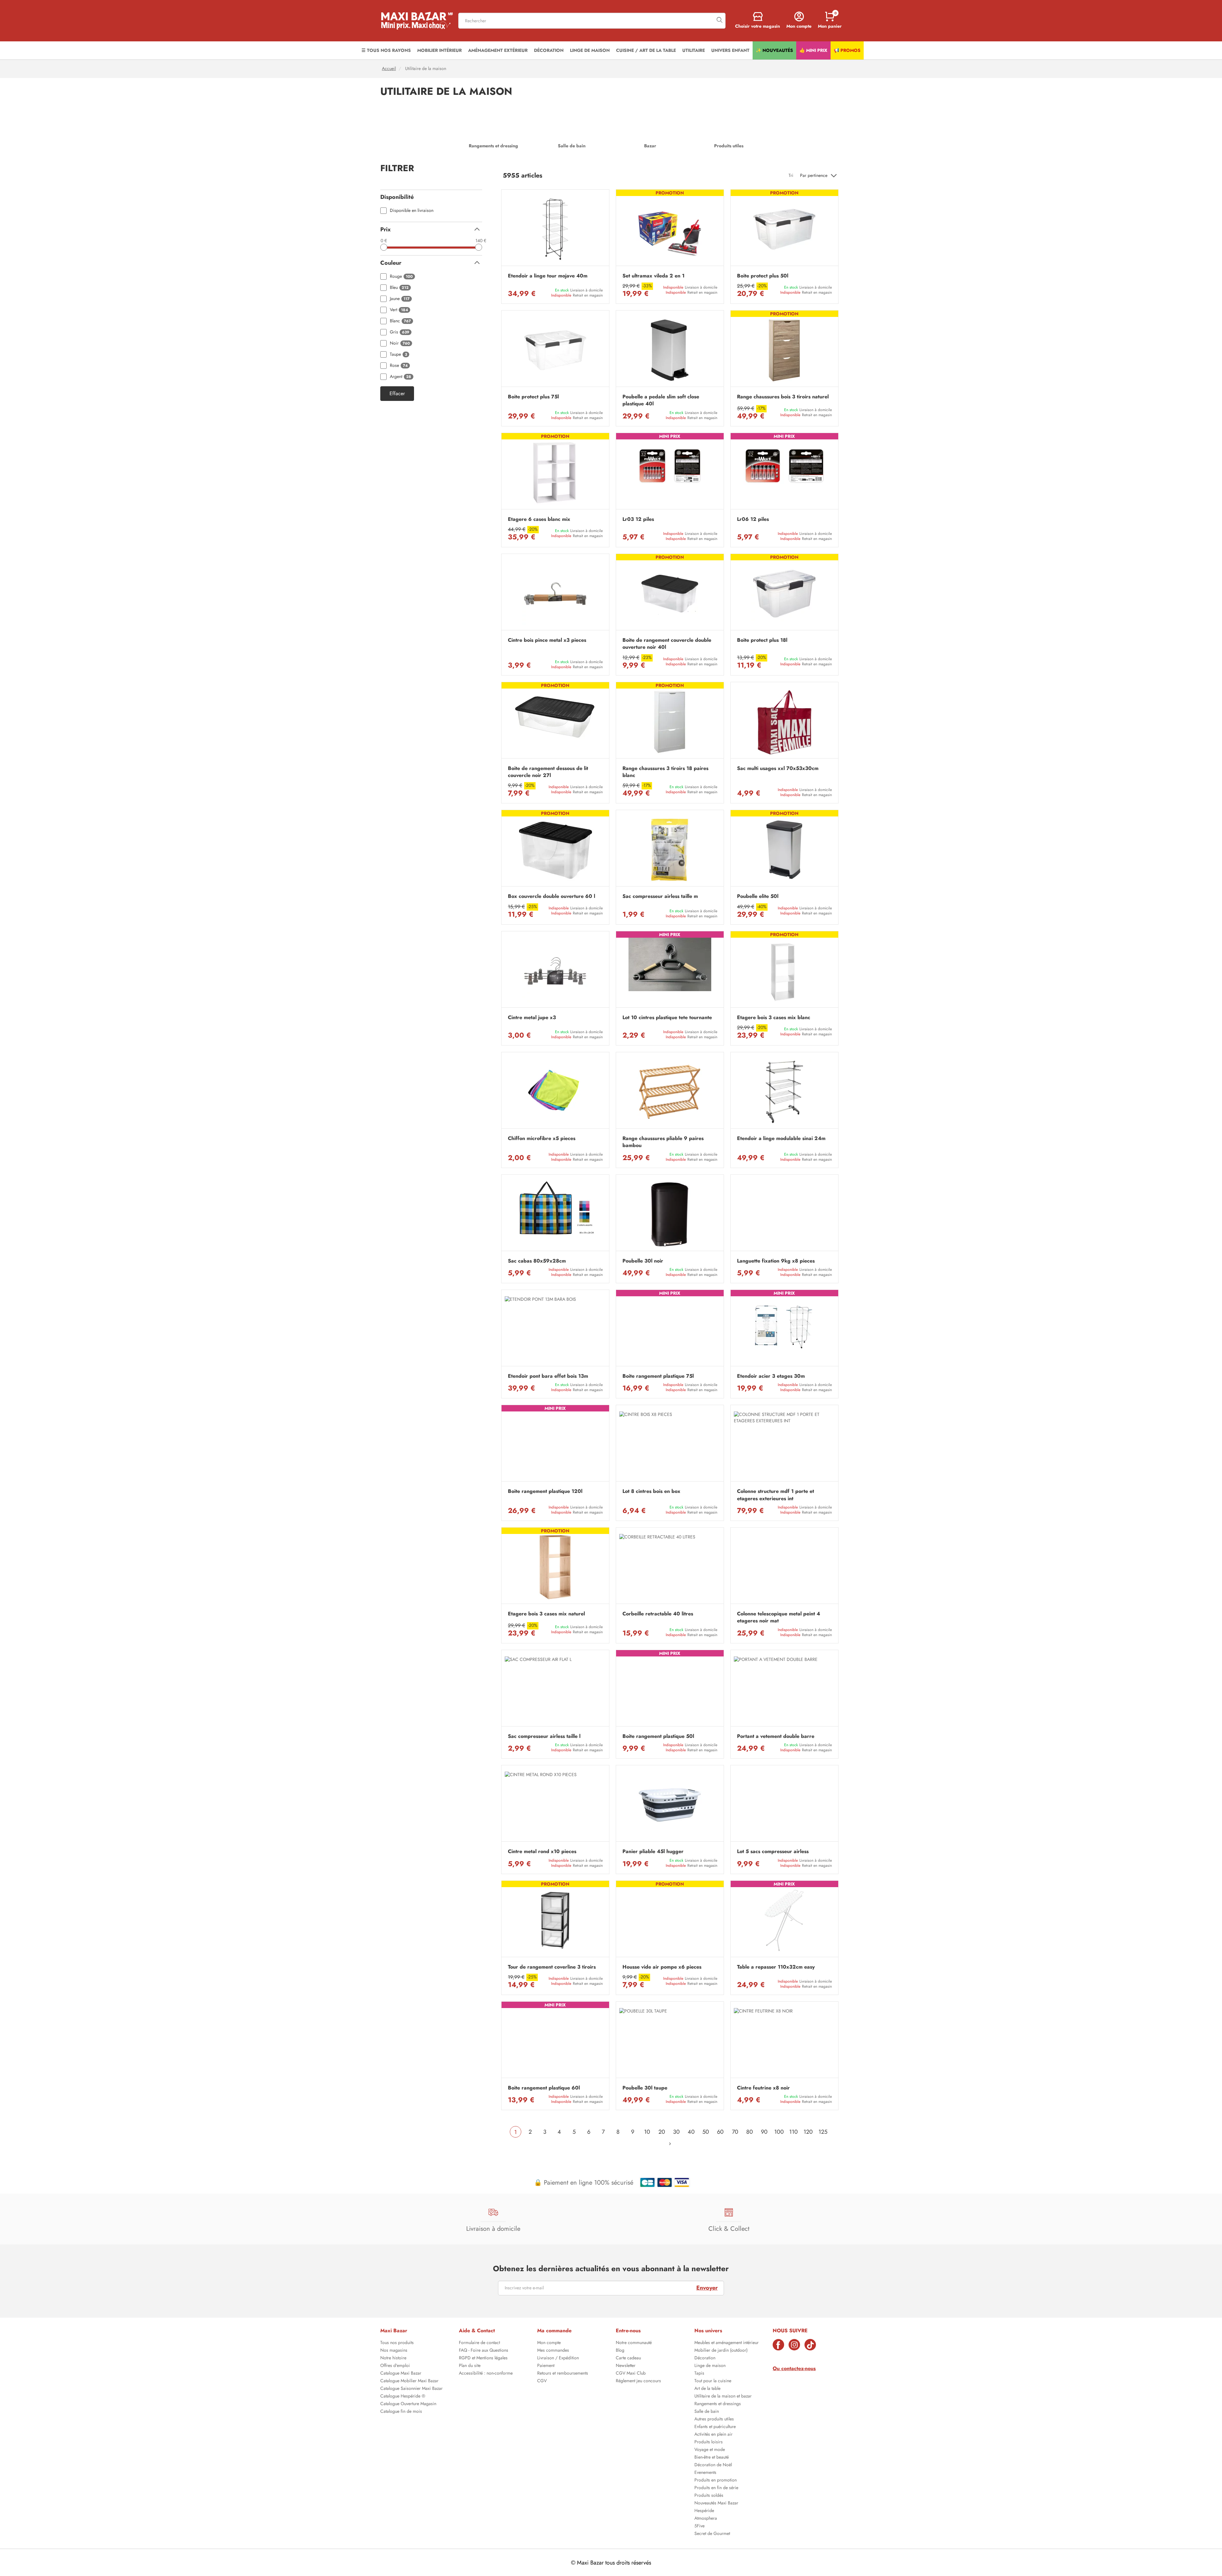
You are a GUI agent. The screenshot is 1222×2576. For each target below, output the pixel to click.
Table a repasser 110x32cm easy (776, 1967)
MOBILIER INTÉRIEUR (439, 50)
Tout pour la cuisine (713, 2381)
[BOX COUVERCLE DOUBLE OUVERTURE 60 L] (555, 850)
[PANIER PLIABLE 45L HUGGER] (670, 1805)
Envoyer (707, 2288)
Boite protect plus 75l (533, 397)
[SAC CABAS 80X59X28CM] (555, 1214)
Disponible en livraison (412, 210)
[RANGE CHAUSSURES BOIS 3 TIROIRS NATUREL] (784, 350)
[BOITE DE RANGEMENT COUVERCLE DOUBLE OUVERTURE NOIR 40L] (670, 594)
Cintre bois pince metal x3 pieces (547, 640)
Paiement (546, 2366)
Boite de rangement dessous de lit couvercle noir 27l (548, 772)
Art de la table (707, 2389)
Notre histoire (393, 2358)
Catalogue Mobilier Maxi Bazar (409, 2381)
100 (779, 2132)
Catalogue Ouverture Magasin (408, 2404)
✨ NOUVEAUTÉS (774, 50)
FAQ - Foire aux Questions (484, 2351)
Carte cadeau (628, 2358)
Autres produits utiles (714, 2419)
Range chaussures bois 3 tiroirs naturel (783, 397)
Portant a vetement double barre (776, 1736)
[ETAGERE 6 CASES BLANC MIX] (555, 473)
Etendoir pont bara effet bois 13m (548, 1376)
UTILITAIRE (694, 50)
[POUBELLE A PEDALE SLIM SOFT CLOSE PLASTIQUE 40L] (670, 350)
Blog (620, 2351)
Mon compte (549, 2343)
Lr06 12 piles (753, 519)
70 (735, 2132)
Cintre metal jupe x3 (532, 1018)
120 (808, 2132)
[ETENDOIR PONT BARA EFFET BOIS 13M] (555, 1330)
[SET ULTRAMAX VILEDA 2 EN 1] (670, 229)
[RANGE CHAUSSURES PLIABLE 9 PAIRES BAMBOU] (670, 1092)
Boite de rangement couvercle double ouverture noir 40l (667, 644)
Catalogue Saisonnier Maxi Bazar (411, 2389)
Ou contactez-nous (794, 2368)
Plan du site (470, 2366)
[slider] (384, 247)
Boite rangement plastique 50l (658, 1736)
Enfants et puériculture (715, 2427)
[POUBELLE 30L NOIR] (670, 1214)
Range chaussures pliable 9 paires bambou (663, 1142)
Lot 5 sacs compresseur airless (773, 1851)
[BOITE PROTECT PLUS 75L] (555, 350)
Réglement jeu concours (638, 2381)
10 (647, 2132)
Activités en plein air (713, 2435)
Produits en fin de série (716, 2488)
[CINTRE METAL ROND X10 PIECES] (555, 1805)
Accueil (389, 69)
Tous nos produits (397, 2343)
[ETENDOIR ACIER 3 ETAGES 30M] (784, 1330)
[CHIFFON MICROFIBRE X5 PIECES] (555, 1092)
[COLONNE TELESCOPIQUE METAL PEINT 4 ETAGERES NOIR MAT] (784, 1567)
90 (764, 2132)
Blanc (400, 321)
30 (676, 2132)
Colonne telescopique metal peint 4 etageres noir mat (779, 1617)
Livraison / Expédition (558, 2358)
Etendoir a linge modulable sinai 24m (781, 1138)
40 (691, 2132)
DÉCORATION (549, 50)
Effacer (397, 394)
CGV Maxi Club (631, 2374)
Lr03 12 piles (638, 519)
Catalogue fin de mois (401, 2412)
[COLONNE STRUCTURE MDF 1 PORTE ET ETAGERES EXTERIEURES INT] (784, 1445)
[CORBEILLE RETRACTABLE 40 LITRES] (670, 1567)
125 (823, 2132)
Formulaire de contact (479, 2343)
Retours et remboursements (563, 2374)
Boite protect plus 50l (763, 276)
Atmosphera (706, 2519)
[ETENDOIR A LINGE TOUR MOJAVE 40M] (555, 229)
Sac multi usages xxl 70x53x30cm (778, 768)
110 (794, 2132)
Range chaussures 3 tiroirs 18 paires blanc (665, 772)
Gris (400, 332)
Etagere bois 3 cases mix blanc (774, 1018)
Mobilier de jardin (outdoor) (721, 2351)
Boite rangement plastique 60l (544, 2088)
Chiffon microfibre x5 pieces (542, 1138)
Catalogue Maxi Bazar (401, 2374)
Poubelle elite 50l (758, 896)
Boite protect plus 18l (762, 640)
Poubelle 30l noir (643, 1261)
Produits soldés (709, 2496)
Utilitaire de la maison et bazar (723, 2397)
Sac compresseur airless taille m (660, 896)
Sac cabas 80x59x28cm (537, 1261)
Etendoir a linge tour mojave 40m (548, 276)
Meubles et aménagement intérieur (727, 2343)
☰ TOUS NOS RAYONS (386, 50)
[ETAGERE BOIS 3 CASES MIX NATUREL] (555, 1567)
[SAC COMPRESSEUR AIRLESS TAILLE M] (670, 850)
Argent (400, 377)
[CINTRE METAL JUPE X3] (555, 971)
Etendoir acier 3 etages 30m (771, 1376)
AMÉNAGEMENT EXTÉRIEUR (498, 50)
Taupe (398, 354)
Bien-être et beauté (712, 2458)
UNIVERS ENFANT (730, 50)
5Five (699, 2526)
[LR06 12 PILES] (784, 473)
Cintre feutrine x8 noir (763, 2088)
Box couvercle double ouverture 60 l (551, 896)
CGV (542, 2381)
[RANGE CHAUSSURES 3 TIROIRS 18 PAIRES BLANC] (670, 722)
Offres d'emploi (395, 2366)
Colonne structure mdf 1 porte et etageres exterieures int (776, 1495)
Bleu (399, 287)
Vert (399, 310)
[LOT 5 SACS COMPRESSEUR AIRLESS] (784, 1805)
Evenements (705, 2473)
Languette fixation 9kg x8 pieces (776, 1261)
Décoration (705, 2358)
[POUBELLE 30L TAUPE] (670, 2041)
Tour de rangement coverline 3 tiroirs (552, 1967)
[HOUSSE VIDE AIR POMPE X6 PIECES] (670, 1920)
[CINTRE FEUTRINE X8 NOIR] (784, 2041)
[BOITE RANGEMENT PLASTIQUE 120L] (555, 1445)
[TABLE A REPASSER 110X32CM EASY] (784, 1920)
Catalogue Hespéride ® (403, 2397)
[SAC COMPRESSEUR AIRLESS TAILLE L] (555, 1690)
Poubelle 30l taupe (645, 2088)
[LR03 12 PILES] (670, 473)
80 (750, 2132)
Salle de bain (707, 2412)
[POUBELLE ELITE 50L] (784, 850)
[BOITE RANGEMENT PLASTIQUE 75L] (670, 1330)
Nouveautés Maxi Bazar (716, 2503)
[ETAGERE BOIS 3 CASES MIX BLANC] (784, 971)
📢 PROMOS (847, 50)
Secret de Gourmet (712, 2534)
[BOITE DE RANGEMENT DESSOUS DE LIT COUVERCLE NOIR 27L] (555, 722)
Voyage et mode (710, 2450)
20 (662, 2132)
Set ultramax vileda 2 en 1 (653, 276)
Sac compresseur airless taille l (544, 1736)
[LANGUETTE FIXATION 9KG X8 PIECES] (784, 1214)
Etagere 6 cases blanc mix (539, 519)
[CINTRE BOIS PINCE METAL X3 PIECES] (555, 594)
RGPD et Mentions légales (483, 2358)
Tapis (699, 2374)
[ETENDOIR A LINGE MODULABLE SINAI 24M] (784, 1092)
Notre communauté (634, 2343)
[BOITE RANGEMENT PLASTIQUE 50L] (670, 1690)
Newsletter (626, 2366)
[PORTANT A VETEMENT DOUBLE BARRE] (784, 1690)
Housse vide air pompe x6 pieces (662, 1967)
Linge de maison (710, 2366)
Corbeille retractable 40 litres (658, 1614)
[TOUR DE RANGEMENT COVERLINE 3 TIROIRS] (555, 1920)
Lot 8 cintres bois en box (651, 1491)
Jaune (400, 299)
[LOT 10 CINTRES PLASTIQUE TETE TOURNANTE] (670, 971)
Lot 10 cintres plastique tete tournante (667, 1018)
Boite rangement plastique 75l (658, 1376)
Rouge (401, 276)
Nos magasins (394, 2351)
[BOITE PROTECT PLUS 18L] (784, 594)
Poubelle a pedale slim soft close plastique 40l (661, 400)
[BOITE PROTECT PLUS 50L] (784, 229)
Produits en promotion (716, 2481)
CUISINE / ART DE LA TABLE (646, 50)
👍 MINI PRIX (813, 50)
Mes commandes (553, 2351)
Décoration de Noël (713, 2465)
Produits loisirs (709, 2442)
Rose (399, 365)
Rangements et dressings (718, 2404)
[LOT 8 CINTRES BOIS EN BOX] (670, 1445)
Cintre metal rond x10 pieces (542, 1851)
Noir (400, 343)
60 (720, 2132)
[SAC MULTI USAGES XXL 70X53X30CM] (784, 722)
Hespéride (704, 2511)
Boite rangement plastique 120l (545, 1491)
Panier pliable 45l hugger (653, 1851)
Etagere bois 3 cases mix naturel (546, 1614)
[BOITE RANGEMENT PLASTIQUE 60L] (555, 2041)
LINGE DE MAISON (590, 50)
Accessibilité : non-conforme (486, 2374)
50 (706, 2132)
